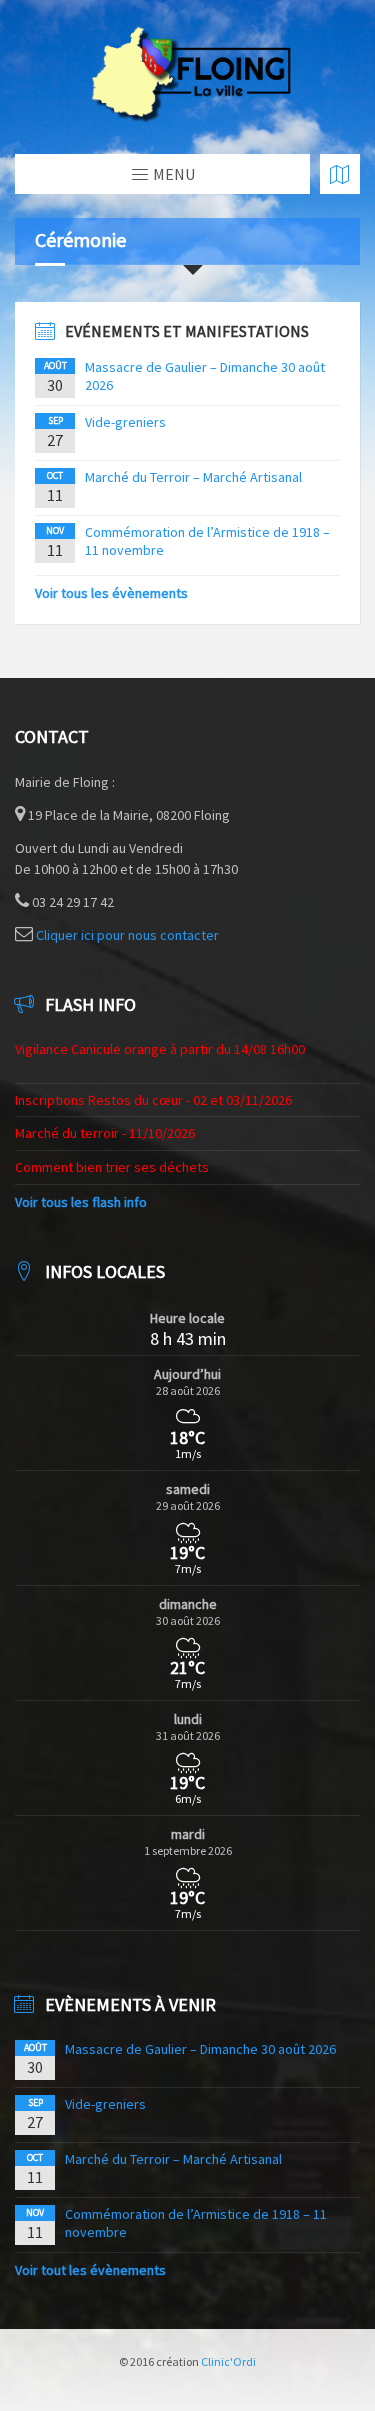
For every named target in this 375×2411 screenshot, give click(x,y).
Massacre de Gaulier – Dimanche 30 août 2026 (200, 2049)
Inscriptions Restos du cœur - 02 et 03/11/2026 (153, 1100)
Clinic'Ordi (228, 2361)
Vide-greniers (125, 422)
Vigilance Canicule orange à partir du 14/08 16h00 (160, 1049)
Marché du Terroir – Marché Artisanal (193, 477)
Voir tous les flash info (81, 1202)
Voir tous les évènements (111, 593)
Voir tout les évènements (90, 2270)
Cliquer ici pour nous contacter (127, 935)
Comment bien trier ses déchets (112, 1167)
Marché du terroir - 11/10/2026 (105, 1133)
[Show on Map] (340, 174)
